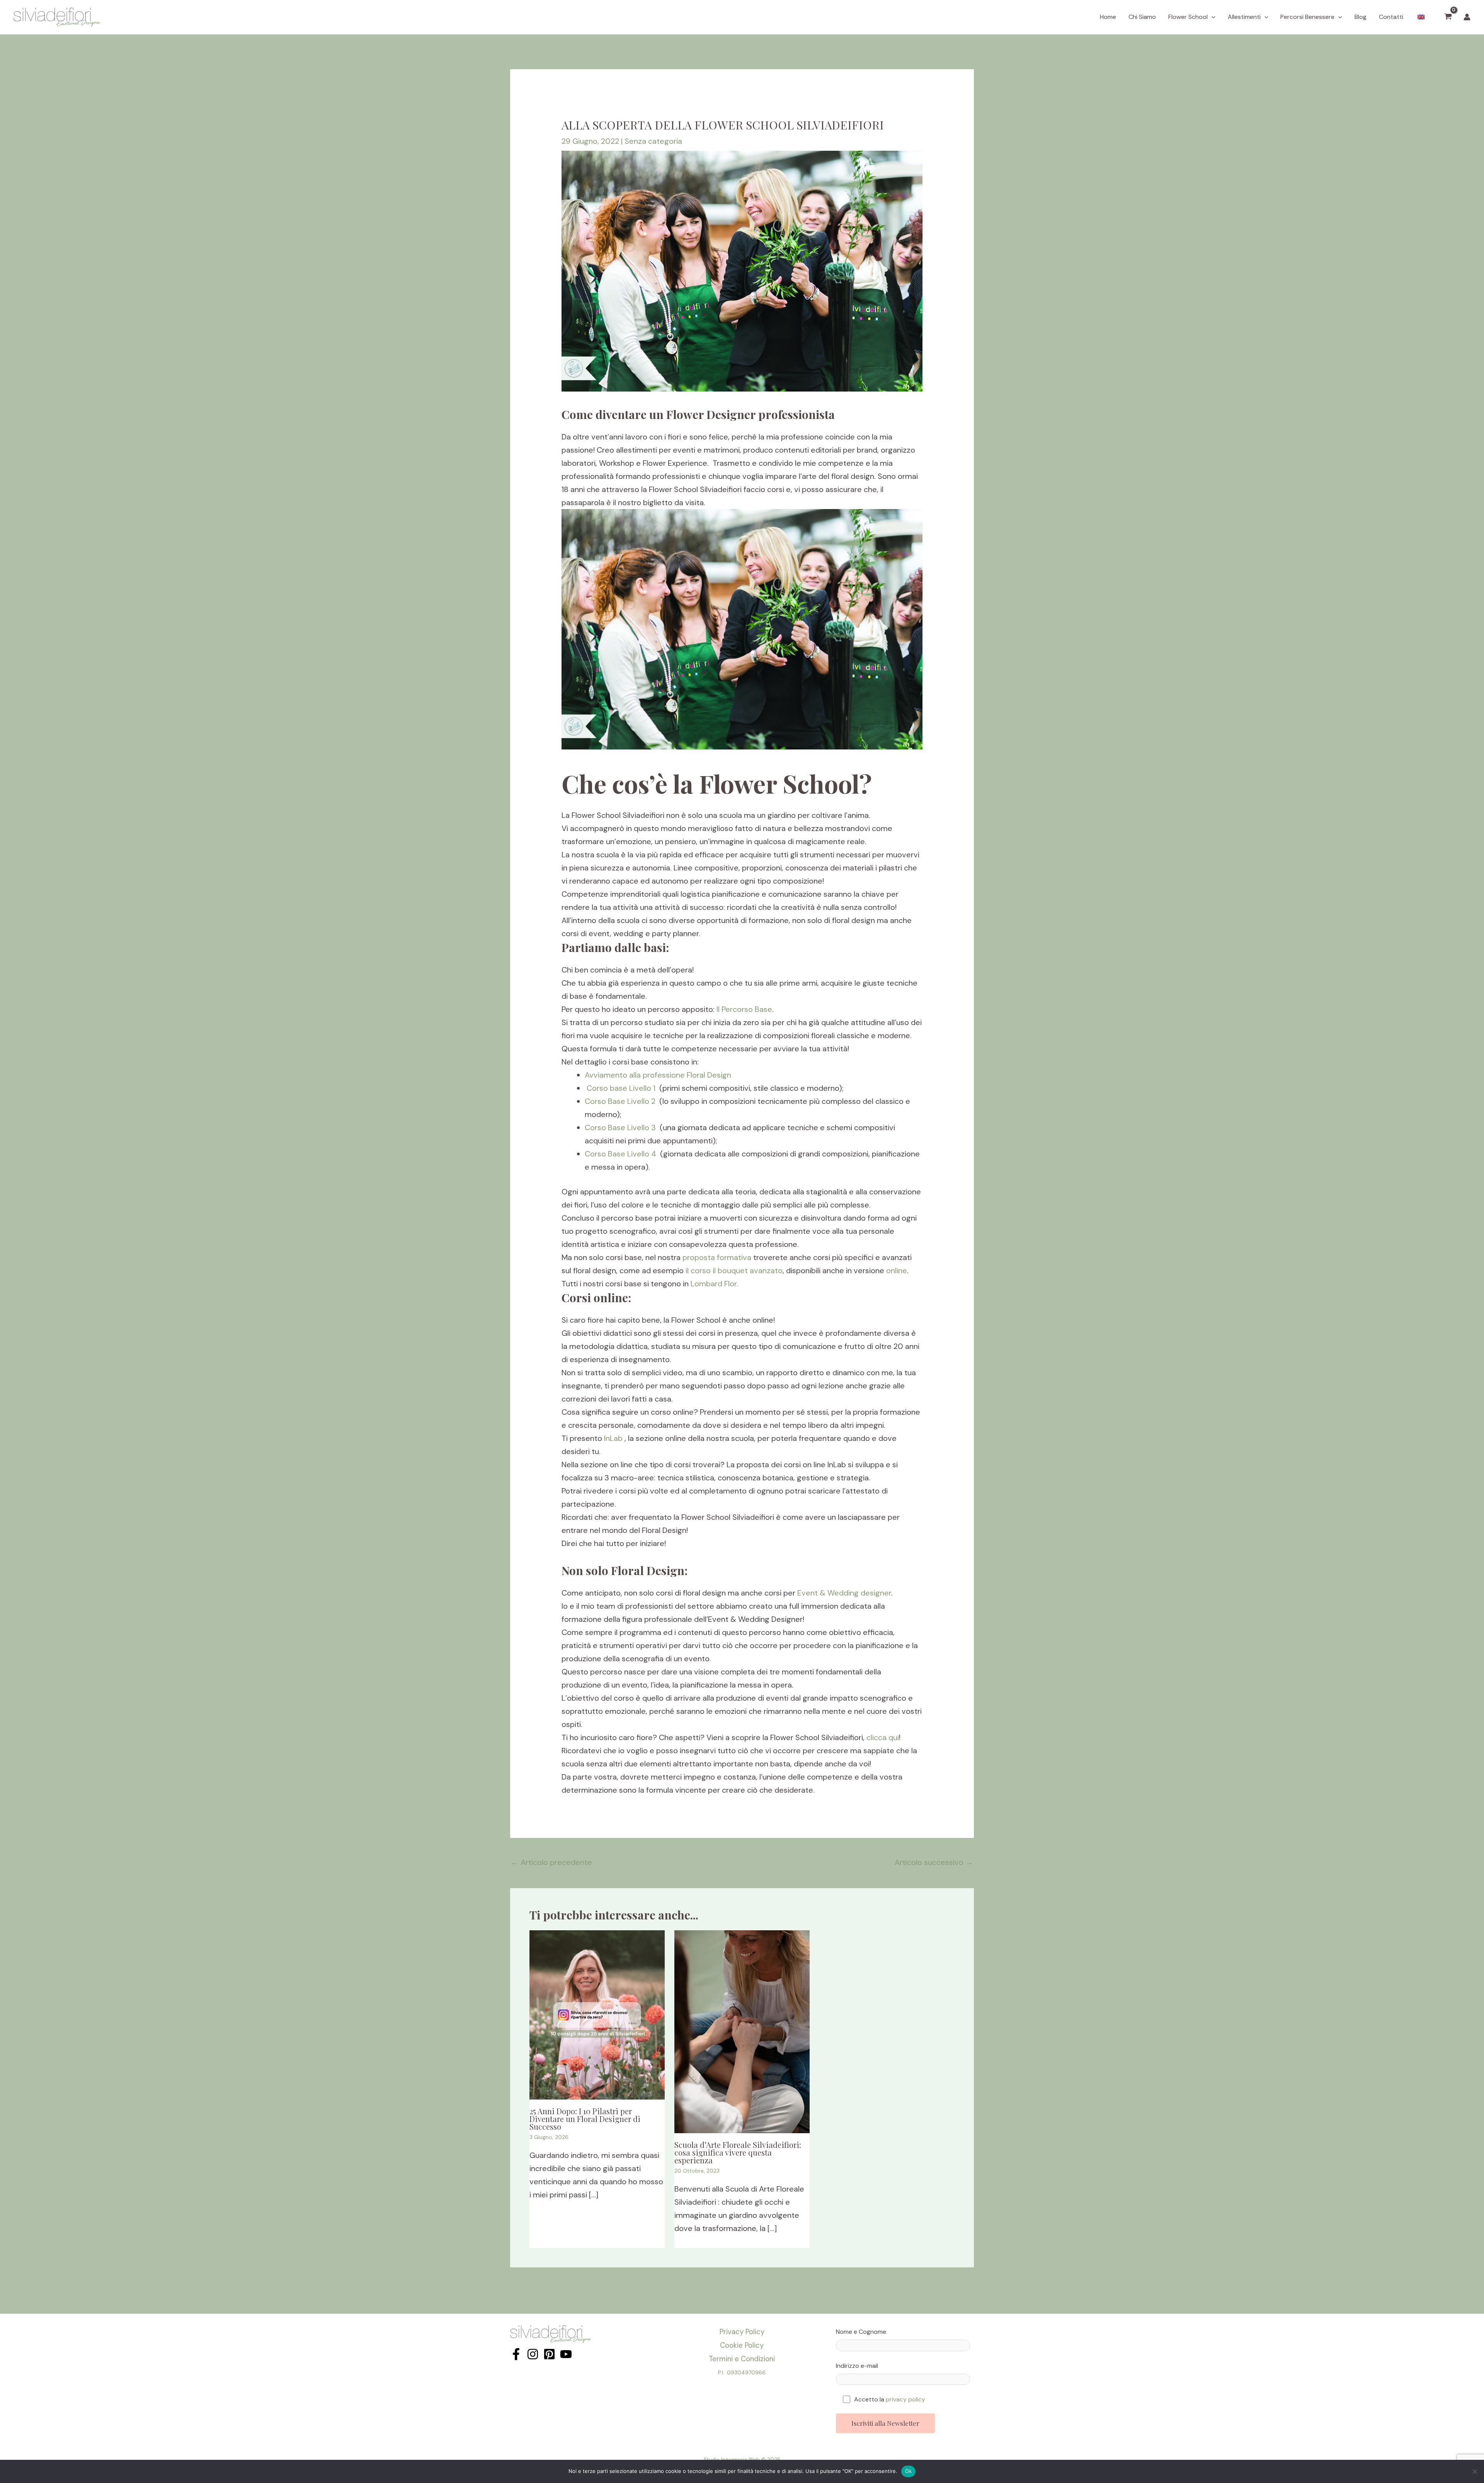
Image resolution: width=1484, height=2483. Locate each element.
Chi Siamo (1142, 17)
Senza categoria (653, 141)
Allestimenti (1244, 17)
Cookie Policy (742, 2345)
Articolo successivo (934, 1862)
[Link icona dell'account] (1467, 17)
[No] (1474, 2471)
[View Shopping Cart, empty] (1448, 17)
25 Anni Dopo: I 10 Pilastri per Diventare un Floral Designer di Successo (585, 2119)
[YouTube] (566, 2354)
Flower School (1188, 17)
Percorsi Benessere (1307, 17)
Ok (909, 2471)
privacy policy (905, 2399)
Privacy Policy (742, 2332)
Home (1108, 17)
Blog (1361, 17)
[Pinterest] (549, 2354)
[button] (1212, 17)
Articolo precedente (551, 1862)
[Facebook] (516, 2354)
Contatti (1391, 17)
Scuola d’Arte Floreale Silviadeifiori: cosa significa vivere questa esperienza (738, 2152)
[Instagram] (533, 2354)
